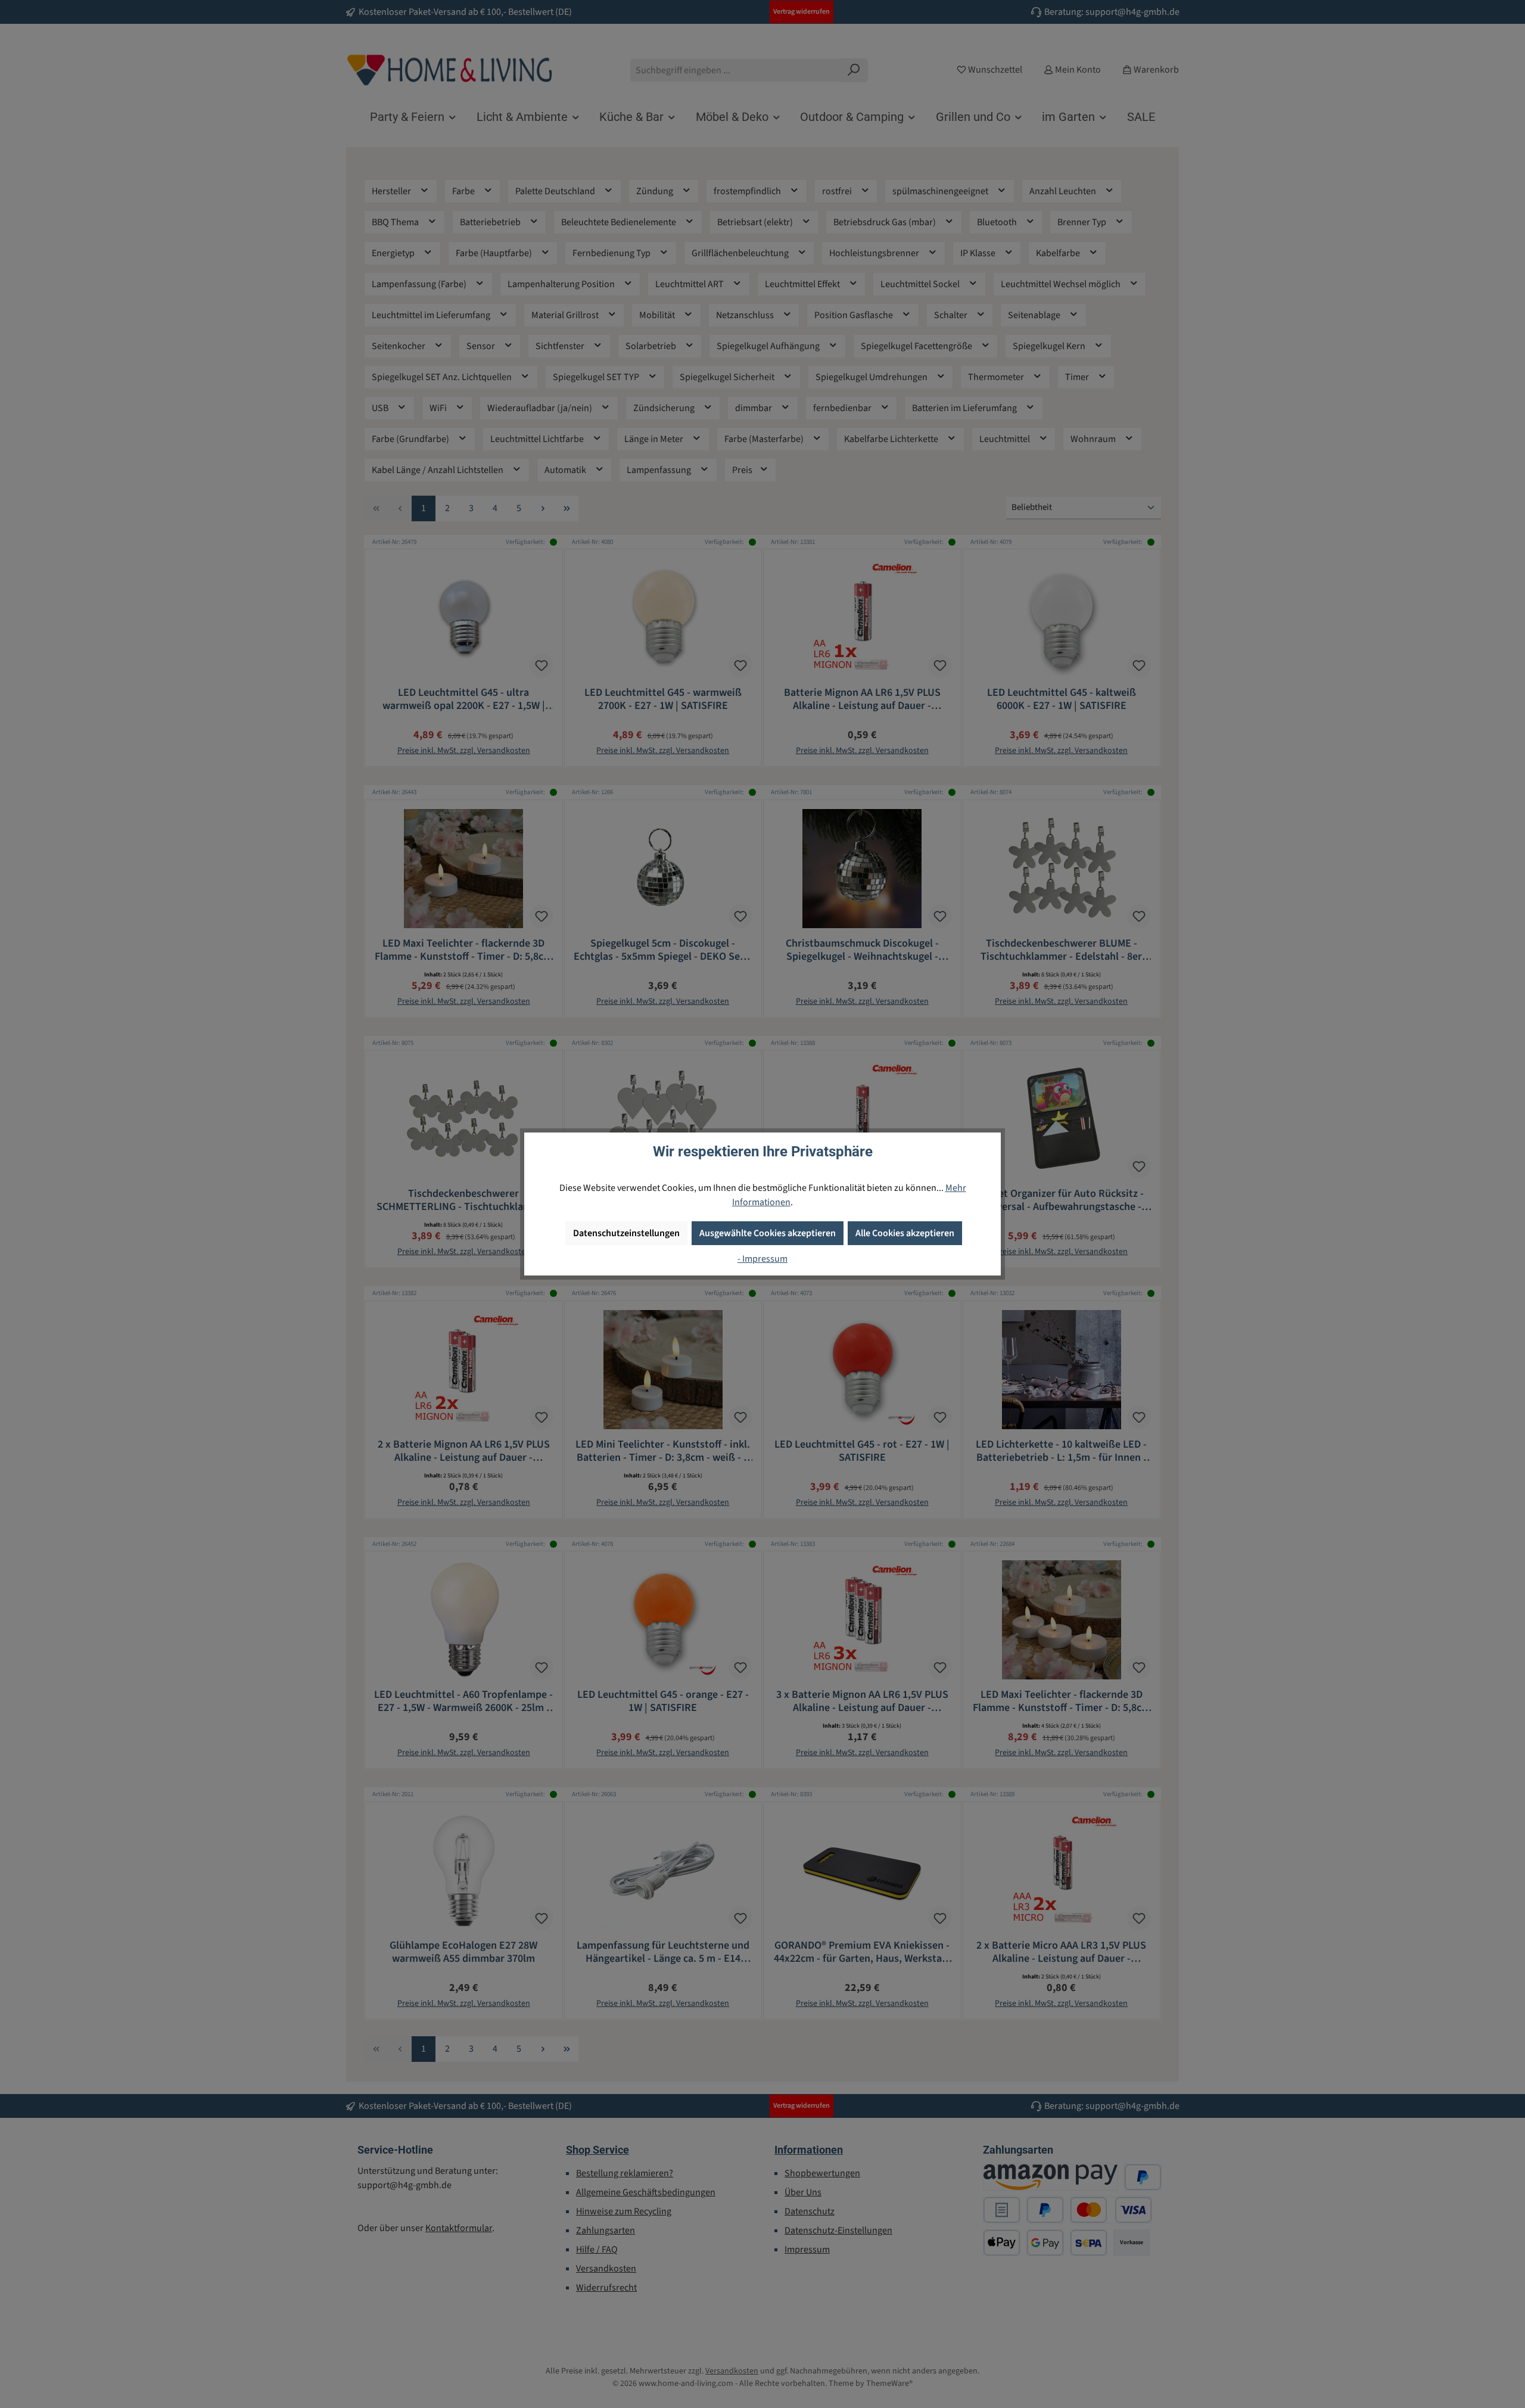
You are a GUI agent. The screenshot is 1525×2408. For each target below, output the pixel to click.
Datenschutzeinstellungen (626, 1233)
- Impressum (762, 1259)
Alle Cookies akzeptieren (905, 1233)
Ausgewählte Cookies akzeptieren (768, 1233)
